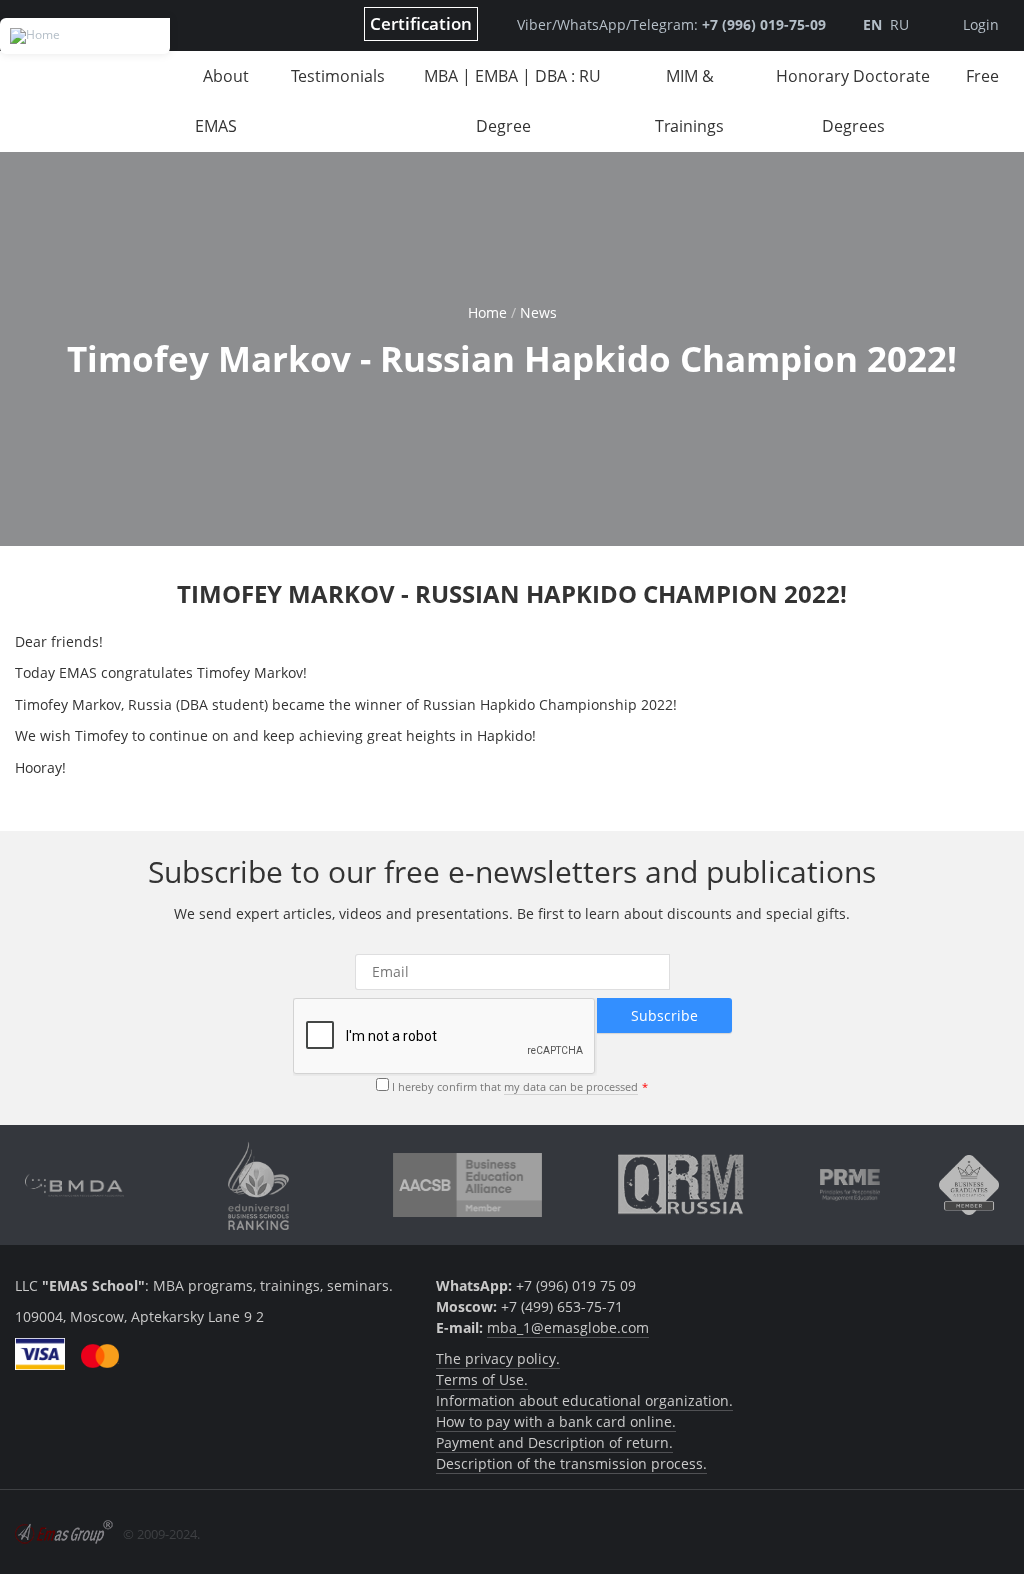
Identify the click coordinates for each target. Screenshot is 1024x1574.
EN (872, 24)
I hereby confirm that (515, 1086)
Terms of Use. (482, 1379)
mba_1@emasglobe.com (568, 1327)
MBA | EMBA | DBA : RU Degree (512, 101)
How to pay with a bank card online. (556, 1421)
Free (982, 76)
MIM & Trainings (689, 101)
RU (899, 24)
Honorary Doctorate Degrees (853, 101)
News (538, 312)
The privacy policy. (498, 1358)
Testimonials (338, 76)
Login (981, 24)
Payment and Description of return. (554, 1442)
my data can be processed (571, 1086)
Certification (421, 23)
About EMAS (221, 101)
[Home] (85, 36)
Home (487, 312)
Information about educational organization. (584, 1400)
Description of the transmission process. (571, 1463)
